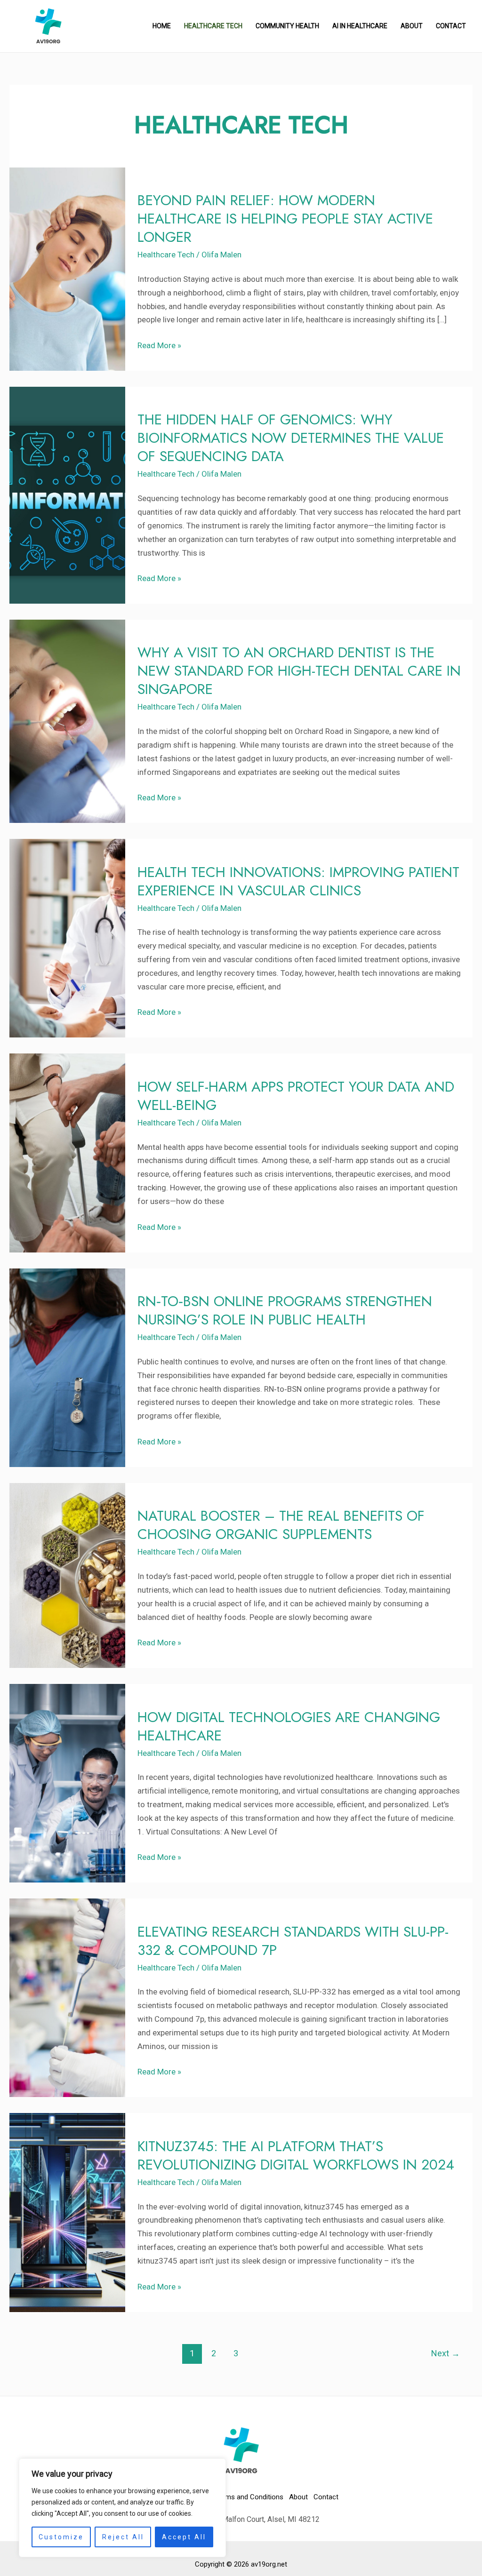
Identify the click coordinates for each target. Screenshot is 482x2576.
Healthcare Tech (213, 26)
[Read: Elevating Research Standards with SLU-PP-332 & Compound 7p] (67, 1997)
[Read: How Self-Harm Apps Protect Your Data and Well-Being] (67, 1152)
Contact (451, 26)
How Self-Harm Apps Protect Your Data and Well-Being (296, 1096)
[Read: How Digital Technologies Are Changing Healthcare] (67, 1783)
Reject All (123, 2537)
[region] (122, 2508)
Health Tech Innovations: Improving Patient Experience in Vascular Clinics (298, 881)
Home (162, 26)
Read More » (159, 344)
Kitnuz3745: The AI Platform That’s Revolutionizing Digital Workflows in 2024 (296, 2155)
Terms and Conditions (249, 2497)
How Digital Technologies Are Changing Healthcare (289, 1726)
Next (446, 2353)
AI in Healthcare (360, 26)
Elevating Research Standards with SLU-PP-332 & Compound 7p (293, 1941)
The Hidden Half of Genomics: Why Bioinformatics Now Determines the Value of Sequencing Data (291, 438)
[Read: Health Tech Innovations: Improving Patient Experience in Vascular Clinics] (67, 938)
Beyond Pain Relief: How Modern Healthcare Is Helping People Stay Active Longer (285, 219)
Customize (61, 2537)
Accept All (184, 2537)
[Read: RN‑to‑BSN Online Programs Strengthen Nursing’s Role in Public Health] (67, 1367)
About (412, 26)
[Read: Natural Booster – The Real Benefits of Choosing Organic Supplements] (67, 1575)
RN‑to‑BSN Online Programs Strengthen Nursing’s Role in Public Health (285, 1310)
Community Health (287, 26)
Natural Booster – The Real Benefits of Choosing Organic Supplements (281, 1525)
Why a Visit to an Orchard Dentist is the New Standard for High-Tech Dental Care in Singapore (299, 671)
